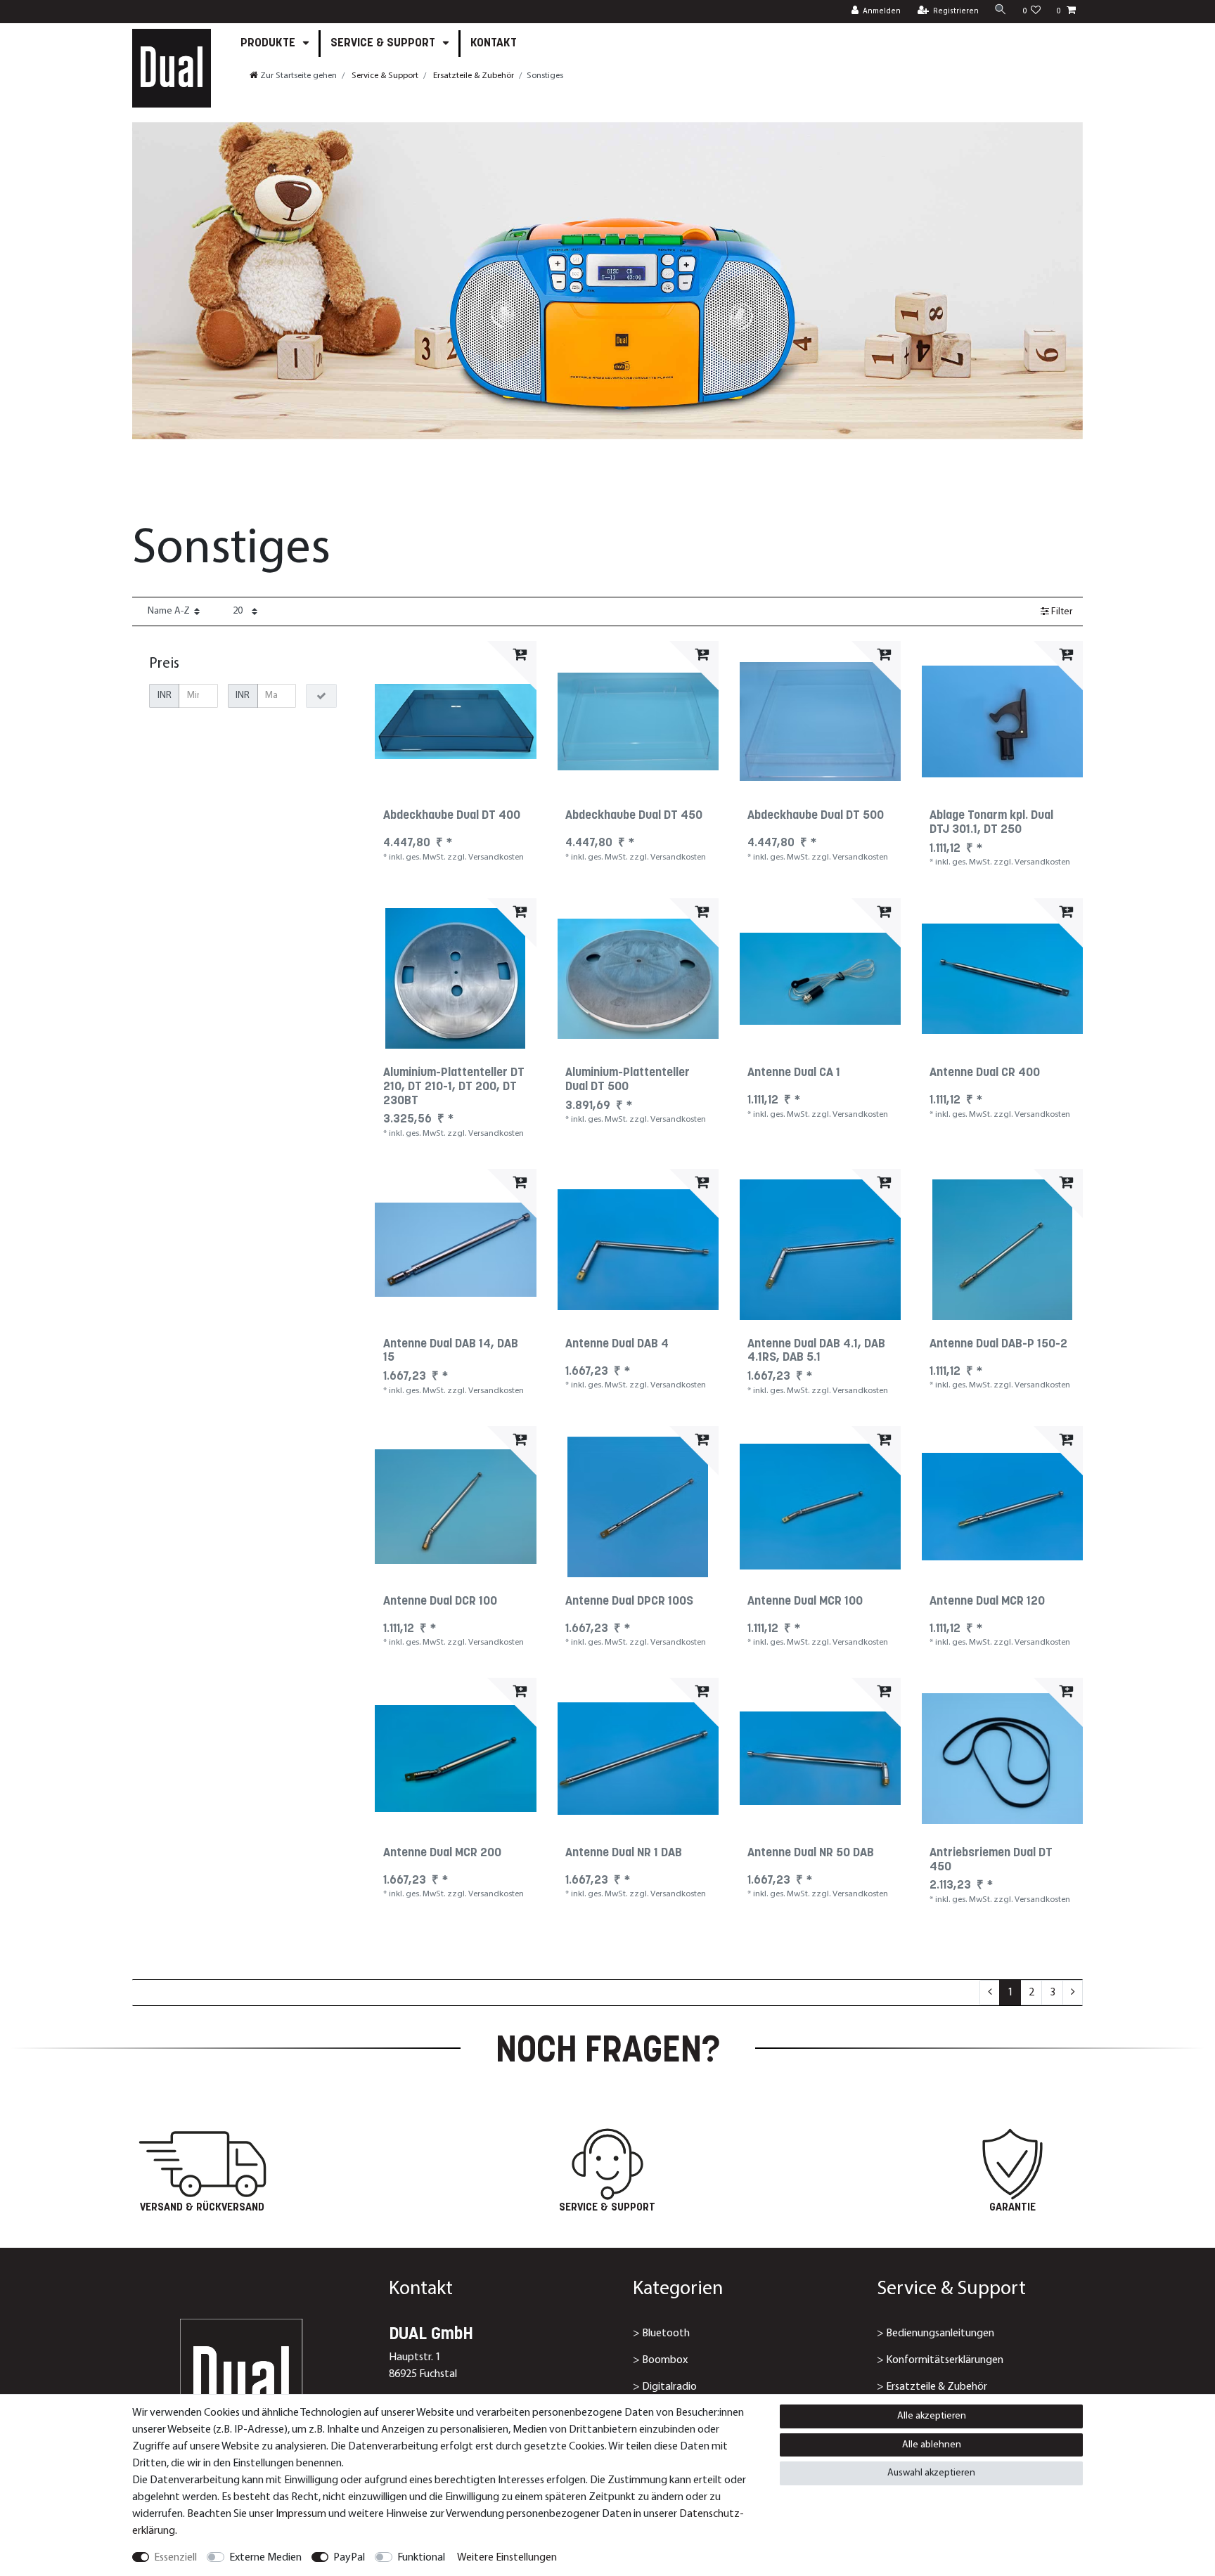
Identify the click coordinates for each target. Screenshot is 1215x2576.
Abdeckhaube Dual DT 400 (452, 816)
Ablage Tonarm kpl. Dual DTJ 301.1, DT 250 (991, 823)
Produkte (269, 43)
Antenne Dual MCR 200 (442, 1853)
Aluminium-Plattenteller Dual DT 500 (628, 1080)
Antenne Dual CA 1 (794, 1073)
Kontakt (494, 43)
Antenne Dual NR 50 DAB (811, 1853)
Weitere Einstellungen (507, 2558)
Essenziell (175, 2558)
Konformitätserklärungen (945, 2360)
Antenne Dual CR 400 (985, 1073)
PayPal (349, 2558)
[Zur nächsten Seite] (1073, 1993)
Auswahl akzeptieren (931, 2473)
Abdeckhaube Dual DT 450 (634, 816)
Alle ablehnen (932, 2445)
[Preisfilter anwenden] (321, 696)
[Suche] (1001, 11)
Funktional (421, 2558)
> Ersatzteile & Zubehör (932, 2387)
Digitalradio (669, 2387)
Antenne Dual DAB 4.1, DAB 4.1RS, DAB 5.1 (816, 1352)
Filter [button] (1062, 612)
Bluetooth (666, 2334)
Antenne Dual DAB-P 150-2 (998, 1345)
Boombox (665, 2360)
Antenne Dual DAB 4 (617, 1345)
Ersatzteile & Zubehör (472, 76)
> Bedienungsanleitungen (936, 2334)
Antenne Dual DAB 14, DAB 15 (451, 1352)
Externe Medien (265, 2558)
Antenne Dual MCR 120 (987, 1602)
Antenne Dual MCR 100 (805, 1602)
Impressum (301, 2514)
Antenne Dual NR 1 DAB (624, 1853)
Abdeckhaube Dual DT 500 (816, 816)
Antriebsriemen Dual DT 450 (991, 1860)
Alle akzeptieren (932, 2416)
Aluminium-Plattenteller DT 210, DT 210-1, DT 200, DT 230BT (454, 1087)
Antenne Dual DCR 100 (440, 1602)
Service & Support (384, 43)
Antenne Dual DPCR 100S (629, 1602)
